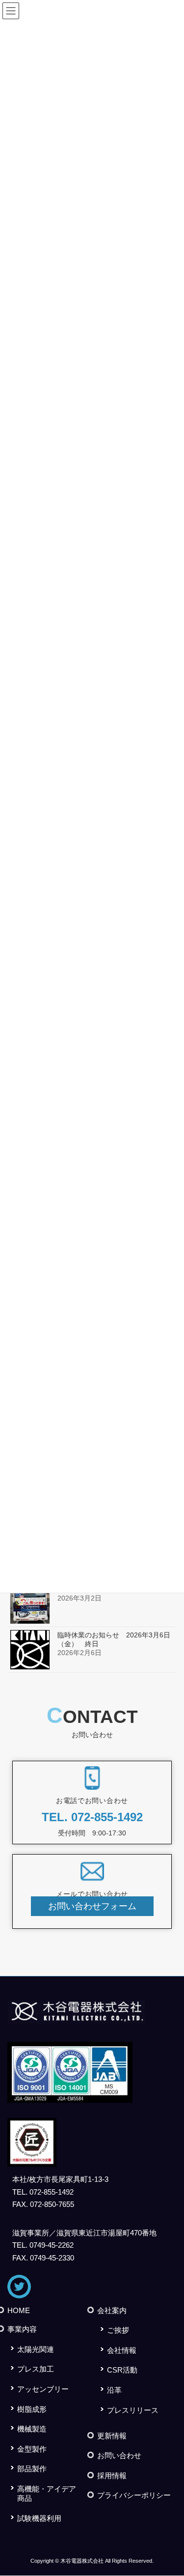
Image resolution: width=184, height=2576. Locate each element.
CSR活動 (122, 2370)
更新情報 (112, 2436)
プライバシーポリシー (134, 2495)
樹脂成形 (32, 2409)
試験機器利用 (39, 2518)
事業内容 (22, 2329)
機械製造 (32, 2429)
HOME (19, 2310)
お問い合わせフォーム (92, 1906)
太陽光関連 (36, 2349)
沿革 (114, 2390)
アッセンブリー (43, 2389)
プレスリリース (133, 2410)
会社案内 (112, 2310)
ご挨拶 (118, 2330)
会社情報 (122, 2350)
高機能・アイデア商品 (47, 2493)
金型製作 (32, 2449)
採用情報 (112, 2476)
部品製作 (32, 2469)
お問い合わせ (119, 2455)
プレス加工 (36, 2369)
